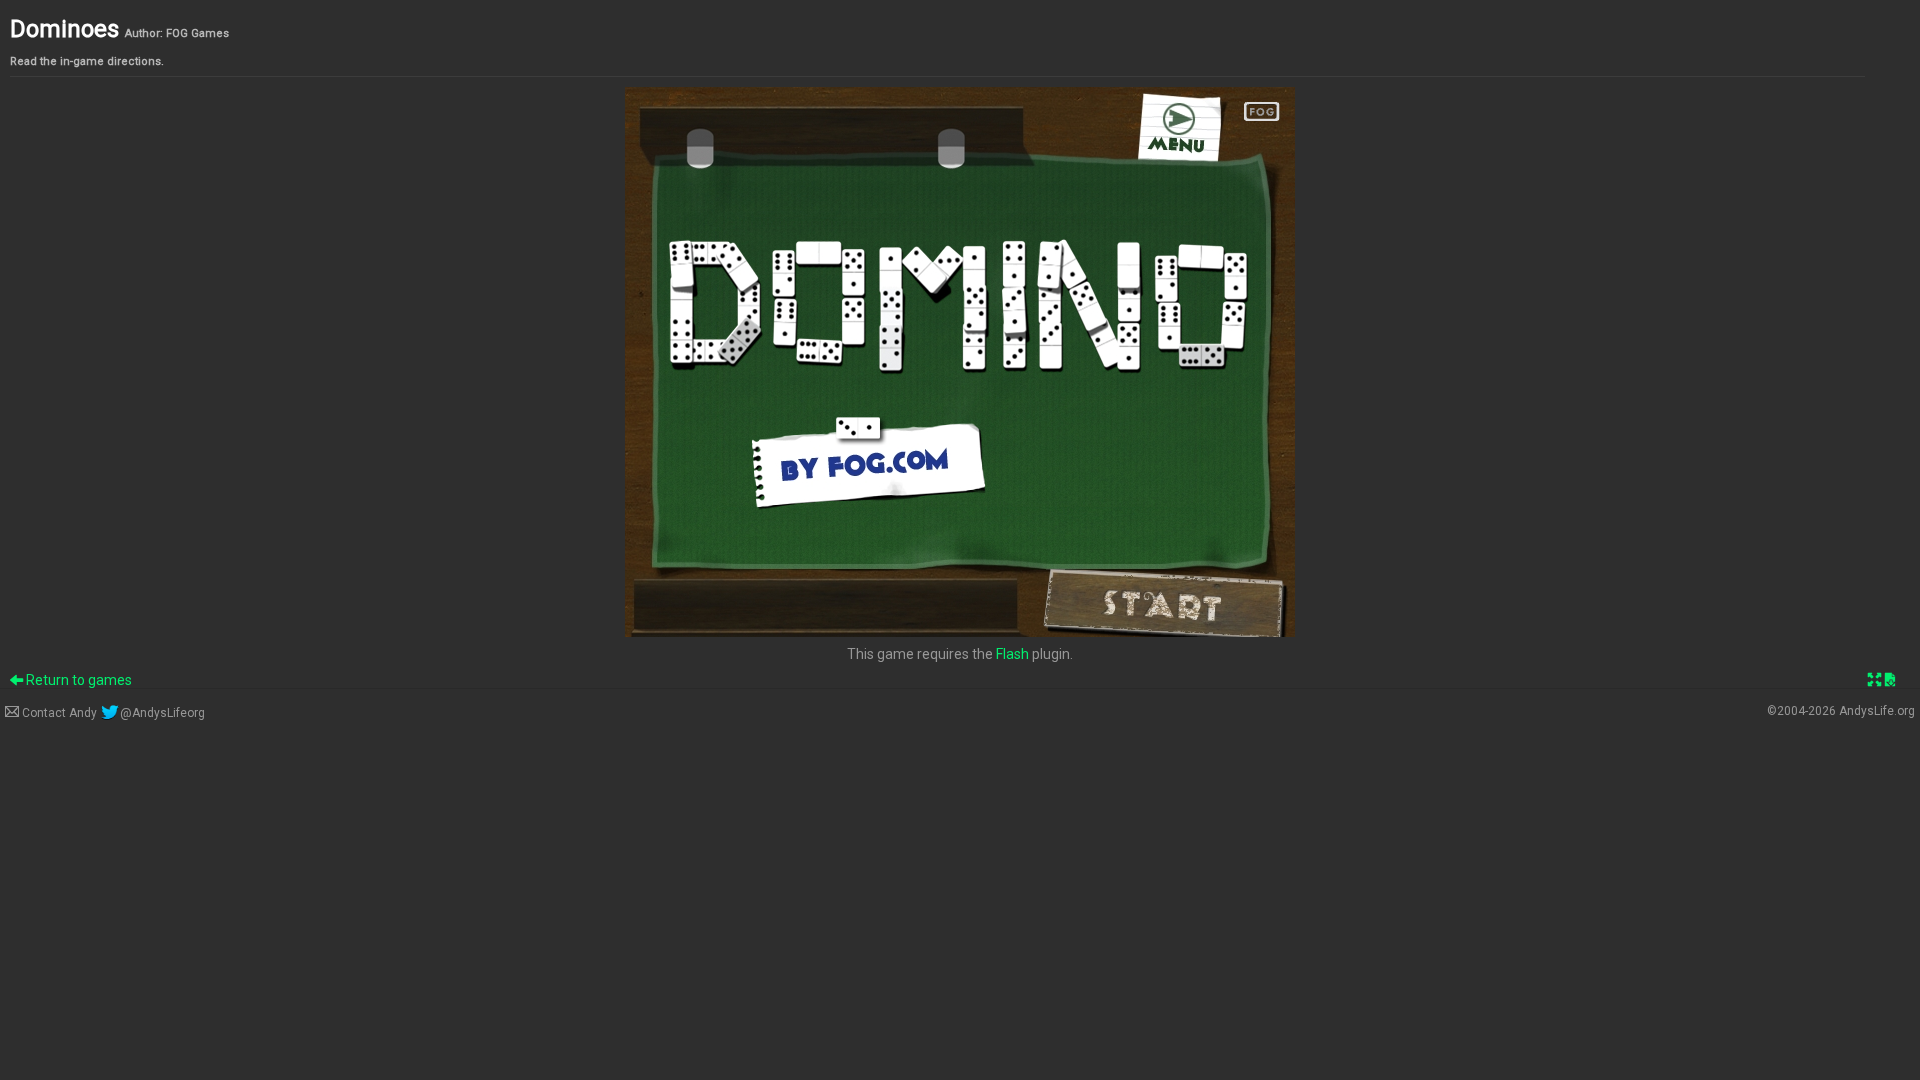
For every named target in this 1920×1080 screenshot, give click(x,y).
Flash (1012, 654)
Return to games (77, 680)
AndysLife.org (1877, 711)
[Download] (1890, 680)
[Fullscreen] (1874, 680)
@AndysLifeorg (162, 713)
